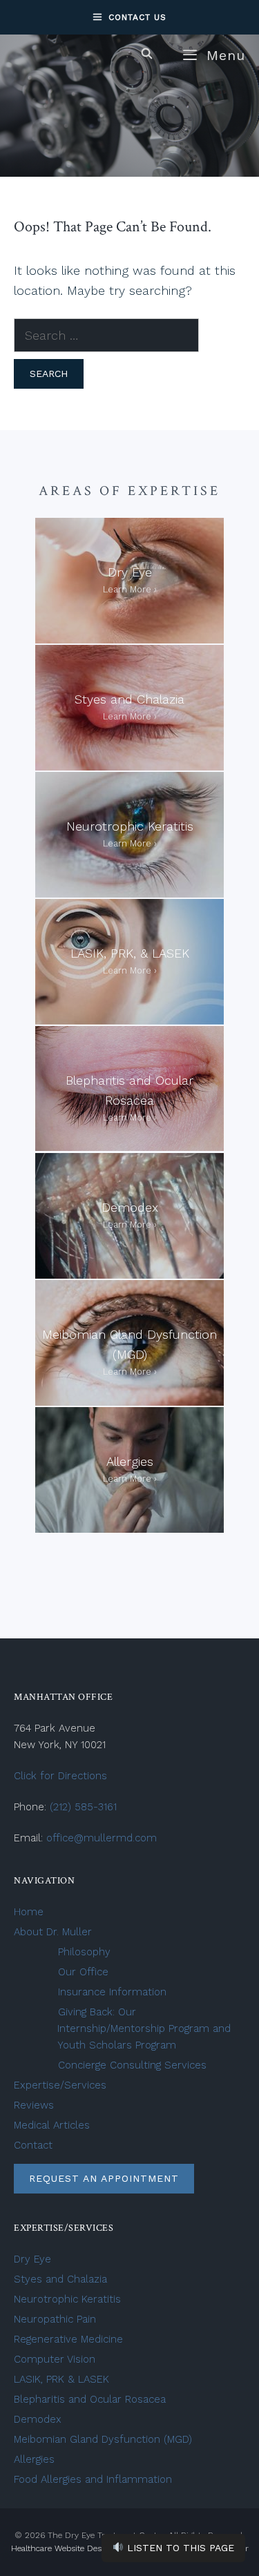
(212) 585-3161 (83, 1807)
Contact (33, 2145)
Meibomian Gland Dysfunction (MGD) (103, 2439)
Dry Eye (32, 2259)
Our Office (83, 1972)
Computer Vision (55, 2359)
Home (29, 1912)
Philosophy (84, 1952)
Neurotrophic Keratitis (67, 2299)
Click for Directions (60, 1776)
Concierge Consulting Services (132, 2065)
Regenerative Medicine (68, 2339)
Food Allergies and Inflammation (93, 2479)
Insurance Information (112, 1992)
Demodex (38, 2419)
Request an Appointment (104, 2178)
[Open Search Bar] (147, 54)
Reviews (34, 2105)
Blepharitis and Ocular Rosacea (90, 2399)
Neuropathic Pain (55, 2319)
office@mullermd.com (102, 1838)
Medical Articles (52, 2125)
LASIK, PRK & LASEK (63, 2379)
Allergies (34, 2459)
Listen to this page (179, 2548)
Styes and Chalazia (60, 2279)
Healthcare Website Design (62, 2548)
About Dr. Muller (53, 1932)
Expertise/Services (60, 2085)
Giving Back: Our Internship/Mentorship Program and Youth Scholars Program (144, 2028)
